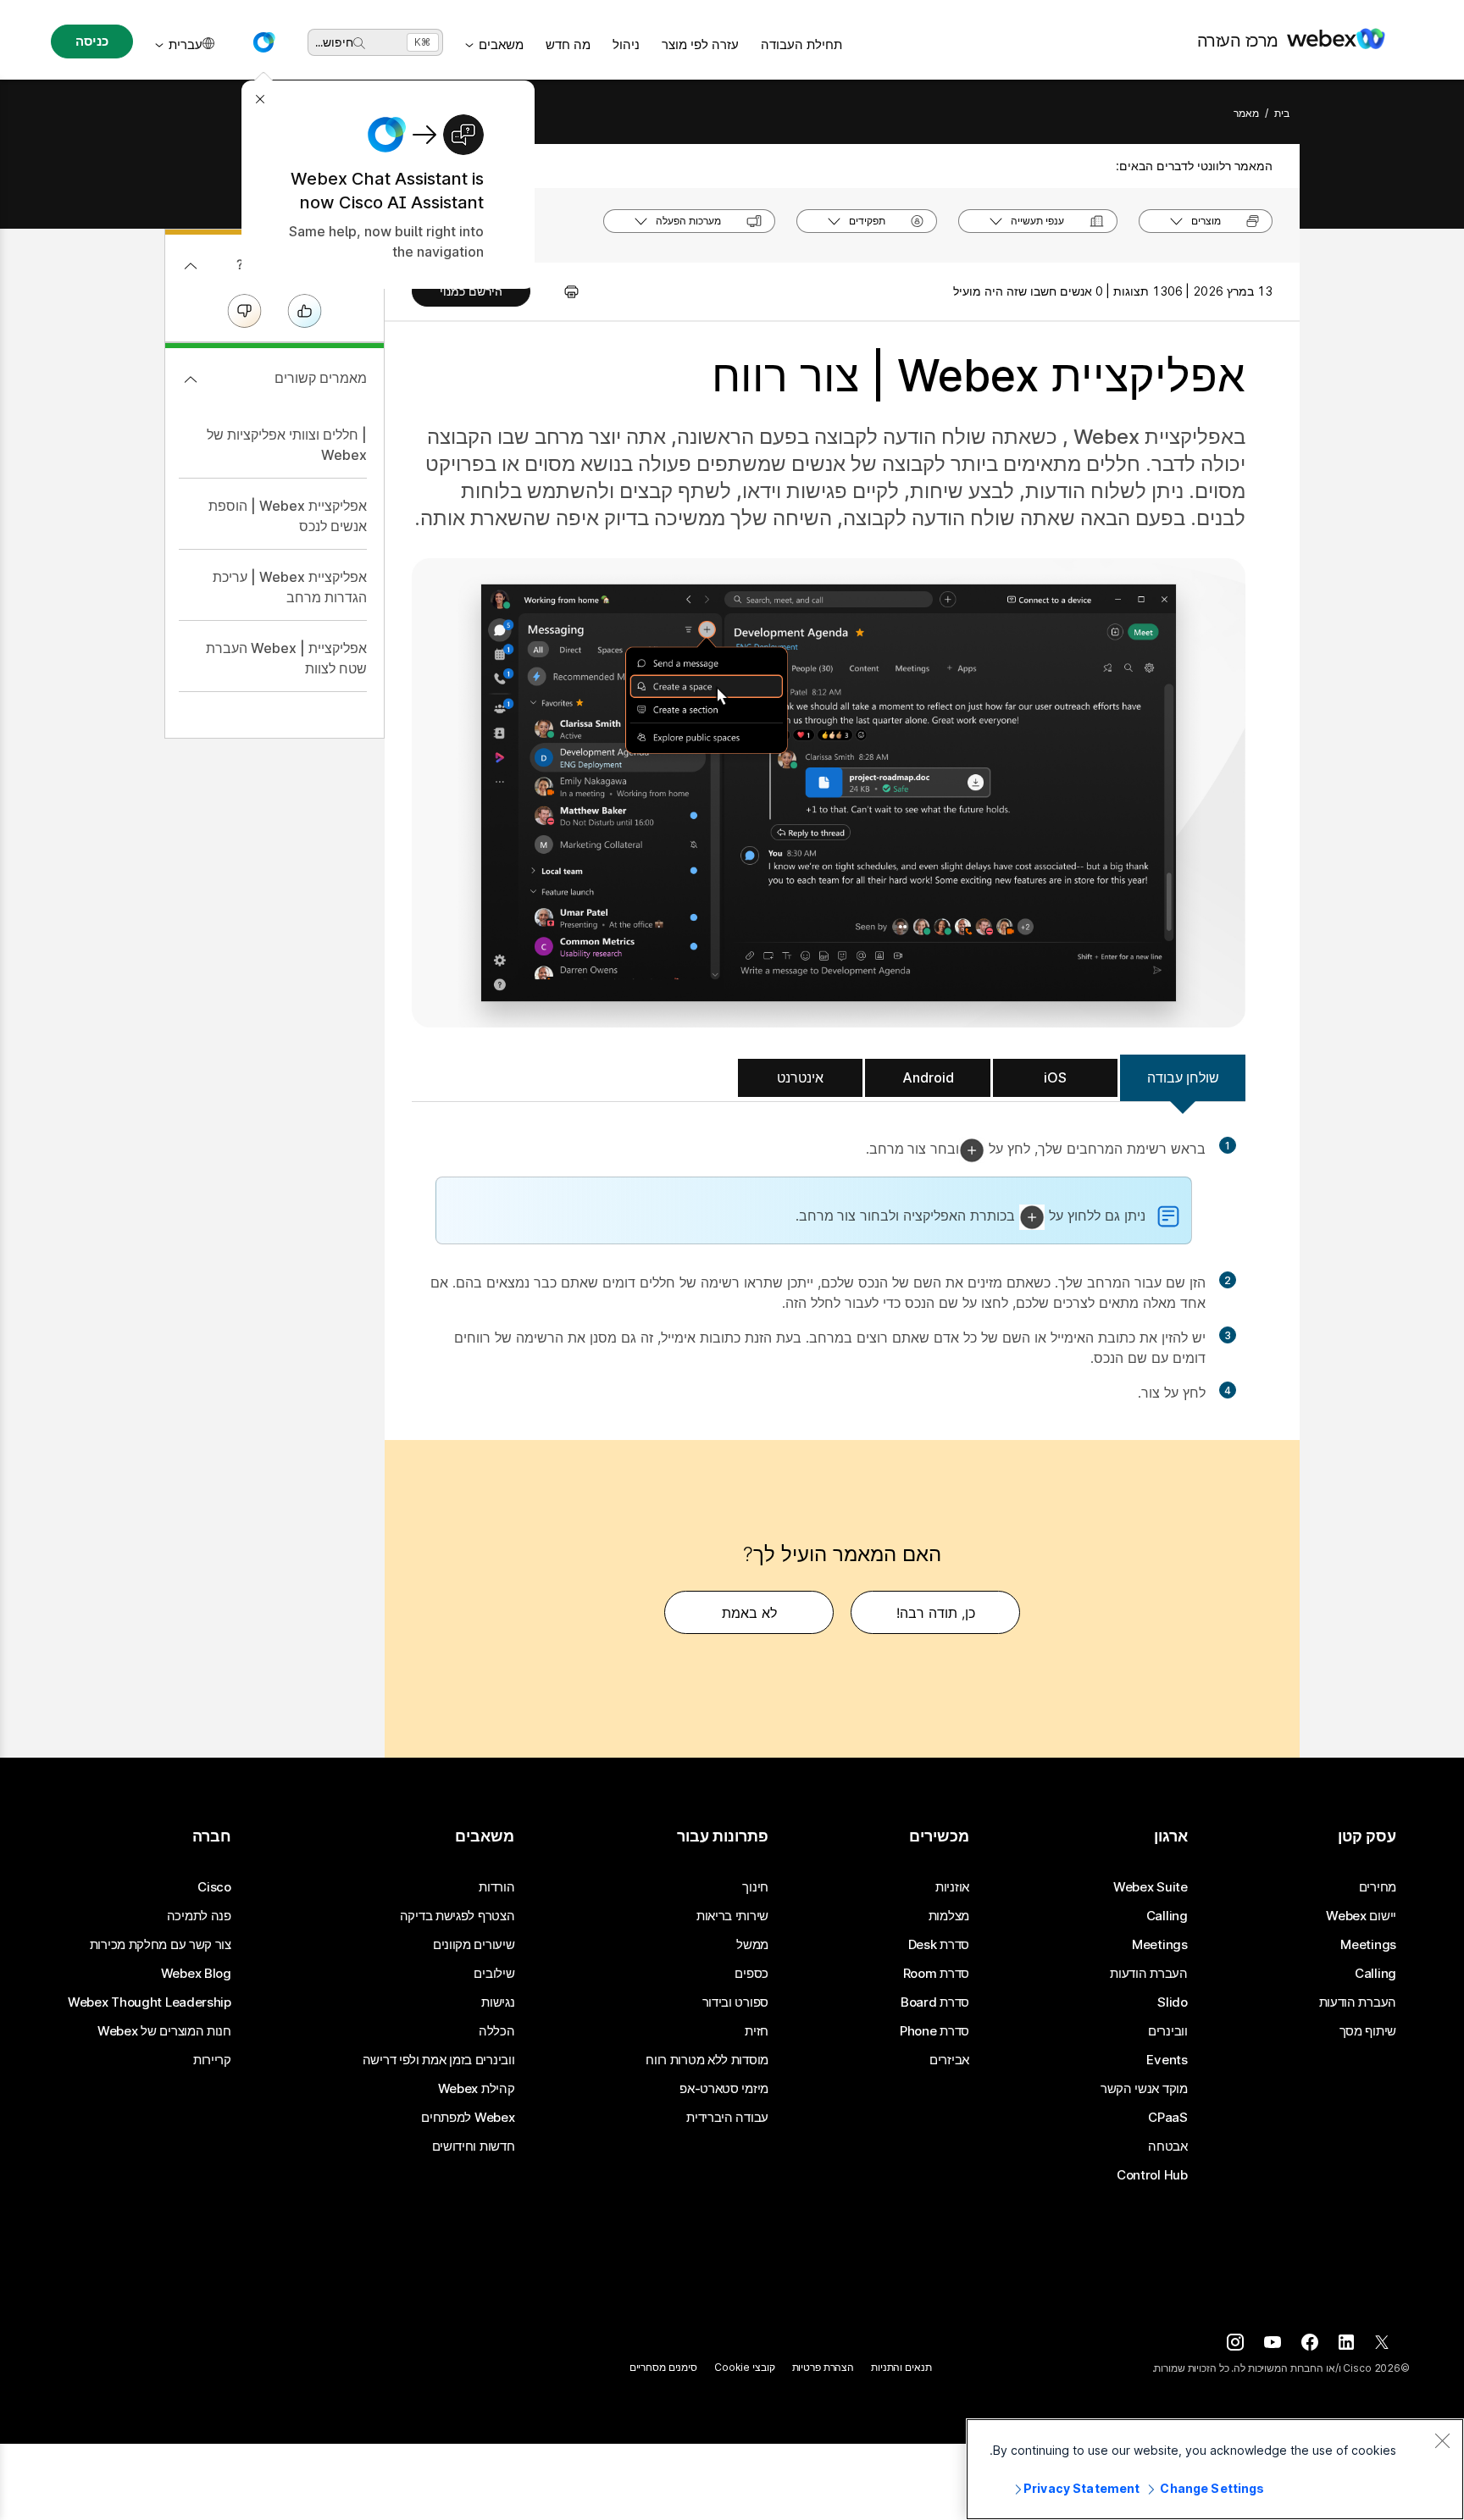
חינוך (755, 1887)
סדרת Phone (934, 2031)
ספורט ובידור (735, 2002)
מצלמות (949, 1916)
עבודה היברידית (727, 2118)
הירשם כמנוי (471, 291)
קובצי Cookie (745, 2367)
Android (928, 1077)
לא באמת (749, 1613)
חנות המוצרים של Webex (164, 2031)
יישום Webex (1361, 1916)
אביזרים (949, 2060)
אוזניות (952, 1887)
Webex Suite (1151, 1887)
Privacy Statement (1081, 2488)
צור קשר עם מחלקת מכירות (161, 1945)
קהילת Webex (477, 2089)
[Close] (1442, 2440)
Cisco (214, 1887)
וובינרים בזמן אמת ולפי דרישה (439, 2060)
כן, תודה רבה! (936, 1613)
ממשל (752, 1945)
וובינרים (1168, 2031)
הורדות (496, 1887)
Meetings (1368, 1945)
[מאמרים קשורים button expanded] (191, 379)
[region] (1215, 2469)
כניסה (91, 41)
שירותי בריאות (732, 1916)
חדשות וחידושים (474, 2146)
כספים (751, 1974)
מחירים (1378, 1887)
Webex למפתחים (468, 2118)
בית (1282, 113)
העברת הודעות (1358, 2002)
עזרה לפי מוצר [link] (700, 44)
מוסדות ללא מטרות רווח (707, 2060)
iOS (1055, 1077)
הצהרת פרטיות (823, 2367)
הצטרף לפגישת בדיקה (457, 1916)
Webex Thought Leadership (150, 2002)
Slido (1173, 2002)
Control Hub (1152, 2175)
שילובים (494, 1974)
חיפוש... (334, 42)
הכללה (497, 2031)
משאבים (501, 44)
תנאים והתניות (901, 2367)
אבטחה (1168, 2146)
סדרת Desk (939, 1945)
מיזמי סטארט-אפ (724, 2089)
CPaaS (1168, 2118)
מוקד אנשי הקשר (1144, 2089)
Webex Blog (196, 1974)
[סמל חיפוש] (359, 43)
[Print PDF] (563, 291)
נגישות (498, 2002)
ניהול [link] (626, 44)
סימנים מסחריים (663, 2367)
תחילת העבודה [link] (801, 44)
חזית (757, 2031)
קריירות (212, 2060)
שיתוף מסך (1368, 2031)
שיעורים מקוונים (474, 1945)
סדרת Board (935, 2002)
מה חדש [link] (568, 44)
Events (1167, 2060)
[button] (263, 42)
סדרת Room (936, 1974)
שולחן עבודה (1183, 1077)
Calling (1375, 1974)
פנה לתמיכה (199, 1916)
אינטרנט (800, 1077)
